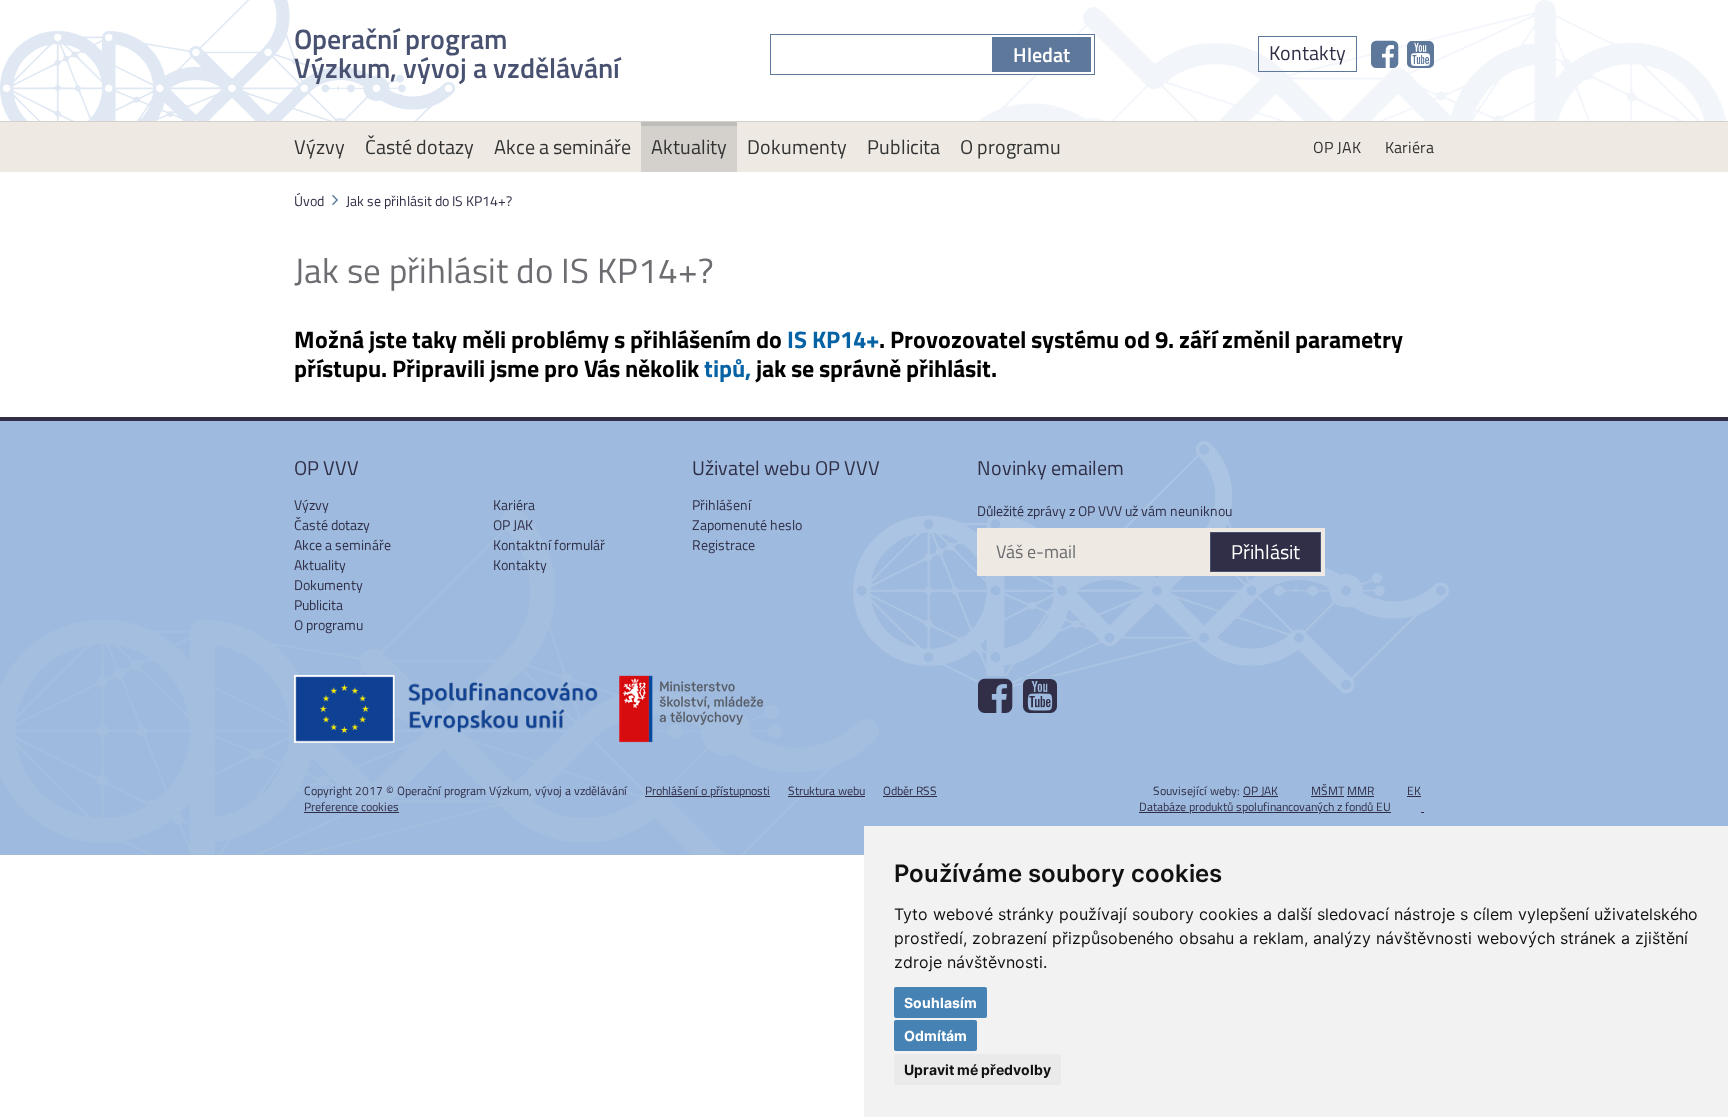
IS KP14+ (833, 339)
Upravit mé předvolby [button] (977, 1069)
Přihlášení (721, 504)
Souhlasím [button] (940, 1002)
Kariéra (1409, 147)
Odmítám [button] (935, 1035)
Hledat (1041, 54)
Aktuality (689, 146)
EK (1414, 790)
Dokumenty (797, 146)
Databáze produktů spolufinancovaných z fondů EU (1265, 806)
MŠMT (1327, 790)
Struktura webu (826, 790)
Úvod (309, 200)
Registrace (723, 544)
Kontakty (1307, 52)
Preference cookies (351, 806)
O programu (1010, 146)
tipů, (727, 368)
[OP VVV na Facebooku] (1384, 54)
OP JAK (1337, 147)
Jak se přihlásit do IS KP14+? (429, 200)
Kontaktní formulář (549, 544)
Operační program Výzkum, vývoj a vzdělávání (457, 49)
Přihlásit (1265, 551)
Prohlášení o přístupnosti (707, 790)
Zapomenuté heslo (747, 524)
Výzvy (319, 146)
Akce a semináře (562, 146)
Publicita (903, 146)
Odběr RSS (910, 790)
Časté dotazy (419, 146)
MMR (1360, 790)
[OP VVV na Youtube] (1420, 54)
